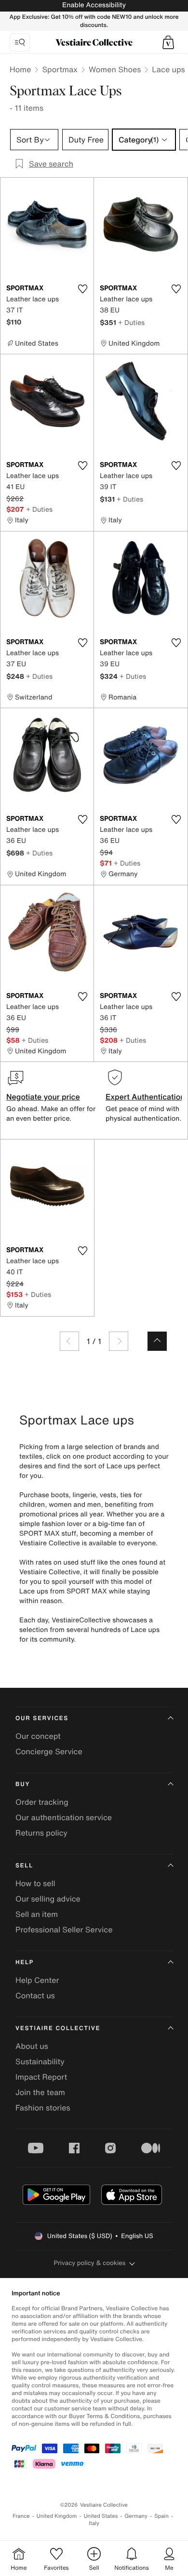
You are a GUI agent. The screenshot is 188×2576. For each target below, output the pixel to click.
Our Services (42, 1718)
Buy (23, 1784)
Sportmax (60, 69)
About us (32, 2046)
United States (101, 2516)
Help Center (37, 1980)
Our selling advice (48, 1899)
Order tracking (42, 1802)
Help (25, 1962)
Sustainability (40, 2061)
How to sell (35, 1883)
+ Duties (131, 322)
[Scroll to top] (157, 1341)
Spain (161, 2516)
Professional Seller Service (64, 1929)
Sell (24, 1866)
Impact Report (41, 2077)
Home (20, 69)
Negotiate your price (43, 1097)
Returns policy (41, 1833)
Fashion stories (43, 2108)
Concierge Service (49, 1751)
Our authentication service (64, 1817)
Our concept (38, 1736)
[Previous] (69, 1341)
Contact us (35, 1995)
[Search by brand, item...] (20, 42)
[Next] (119, 1341)
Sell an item (37, 1914)
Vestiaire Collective (58, 2028)
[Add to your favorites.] (82, 289)
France (21, 2516)
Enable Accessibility (94, 5)
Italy (94, 2523)
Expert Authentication (145, 1097)
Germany (136, 2516)
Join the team (40, 2092)
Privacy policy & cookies (90, 2263)
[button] (168, 42)
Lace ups (168, 69)
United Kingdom (57, 2516)
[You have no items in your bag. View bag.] (168, 42)
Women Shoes (115, 69)
